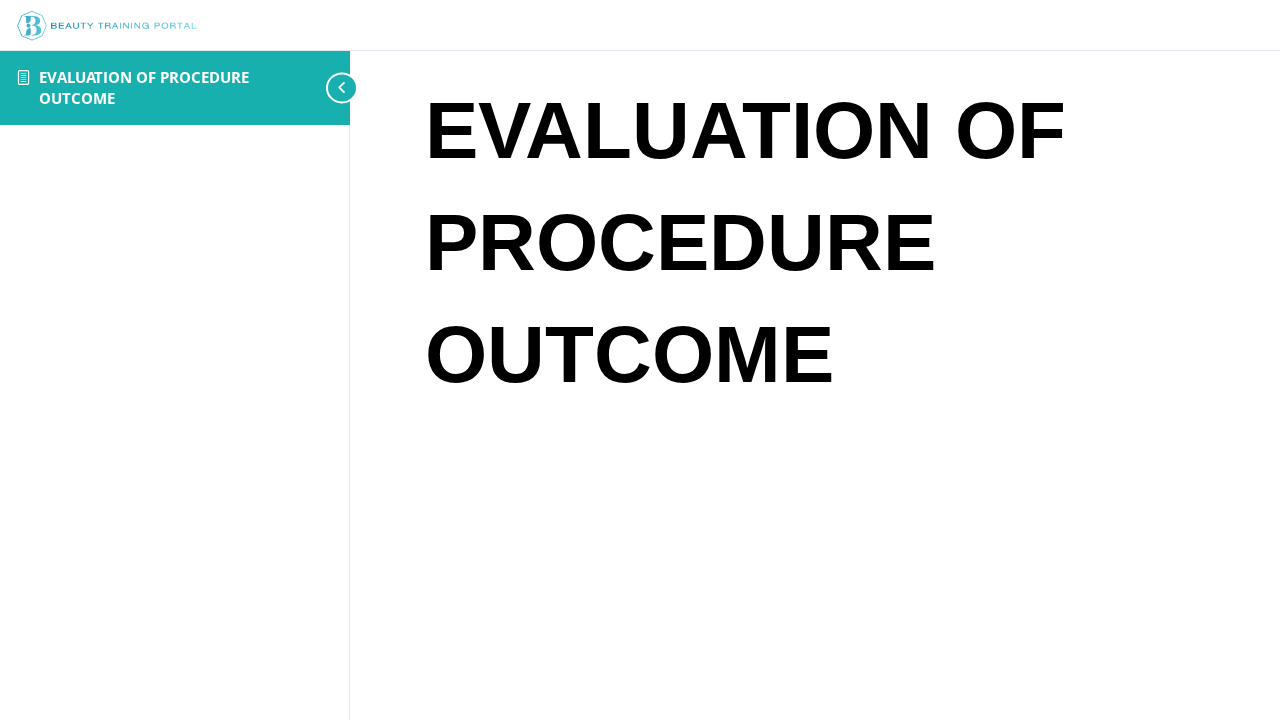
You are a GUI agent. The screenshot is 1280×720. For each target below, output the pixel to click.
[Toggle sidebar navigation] (320, 87)
